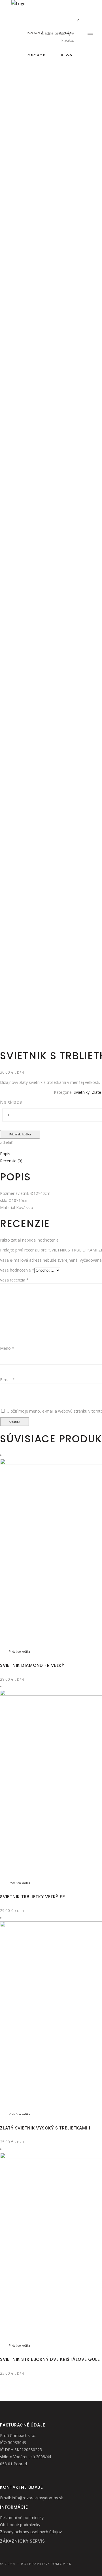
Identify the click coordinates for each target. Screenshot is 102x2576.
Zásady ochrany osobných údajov (31, 2532)
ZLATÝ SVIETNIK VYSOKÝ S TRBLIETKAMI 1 (45, 2128)
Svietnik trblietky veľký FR (32, 1897)
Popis (5, 1154)
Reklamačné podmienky (22, 2518)
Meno (7, 1348)
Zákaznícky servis (23, 2541)
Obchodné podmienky (20, 2525)
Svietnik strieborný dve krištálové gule (50, 2359)
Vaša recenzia (14, 1280)
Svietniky (82, 1092)
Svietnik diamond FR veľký (32, 1665)
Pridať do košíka (20, 1134)
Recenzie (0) (11, 1161)
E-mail (7, 1380)
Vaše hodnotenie (17, 1270)
